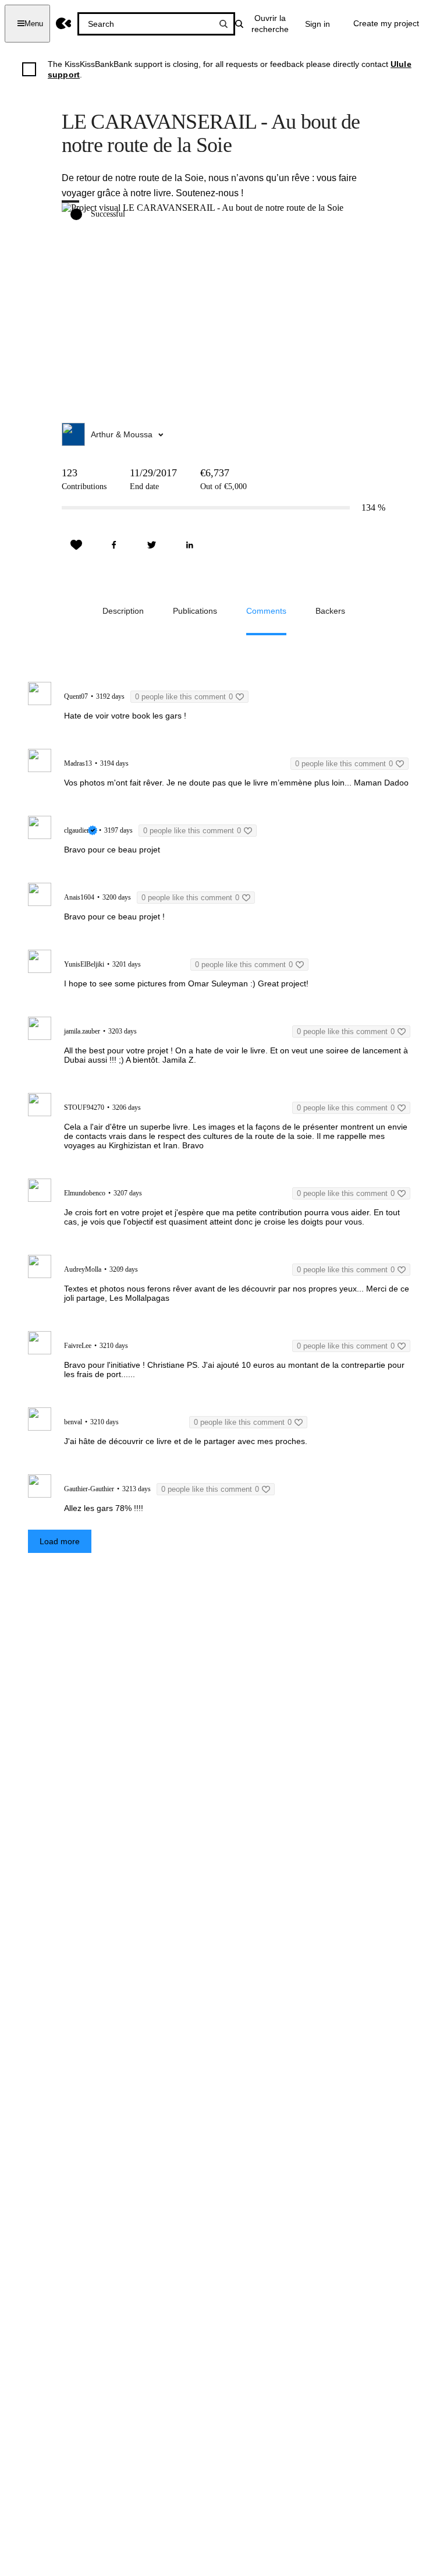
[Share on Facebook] (114, 545)
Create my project (386, 23)
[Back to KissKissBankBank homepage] (64, 24)
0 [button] (184, 697)
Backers (330, 611)
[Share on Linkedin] (190, 545)
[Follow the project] (76, 545)
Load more (60, 1541)
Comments (266, 611)
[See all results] (223, 24)
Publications (195, 611)
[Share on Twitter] (152, 545)
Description (123, 611)
